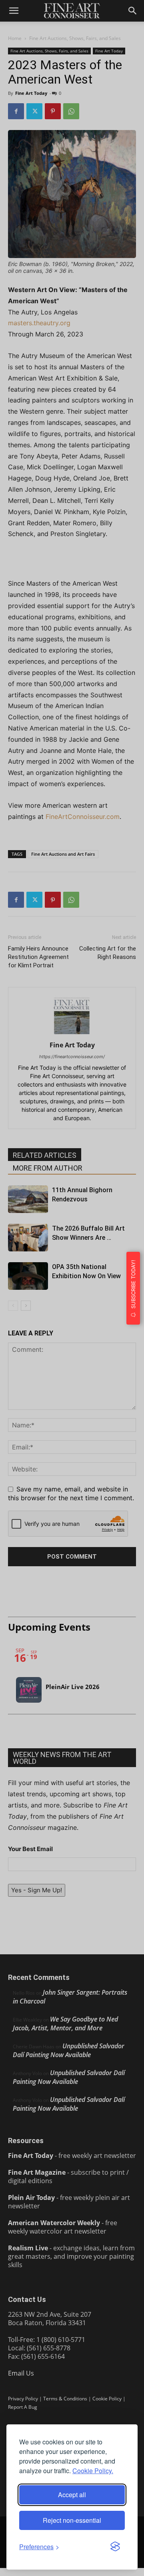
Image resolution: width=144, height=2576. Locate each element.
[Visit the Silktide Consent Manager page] (115, 2547)
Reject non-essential (72, 2520)
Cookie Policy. (93, 2471)
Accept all (72, 2495)
